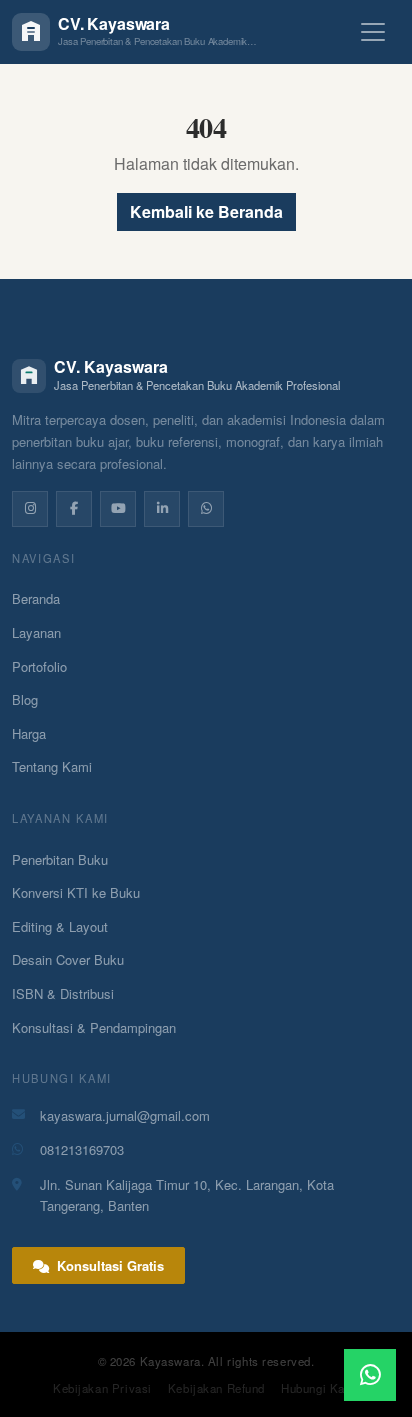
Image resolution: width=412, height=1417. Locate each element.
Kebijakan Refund (216, 1388)
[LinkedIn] (162, 509)
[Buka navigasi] (373, 32)
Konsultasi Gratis (108, 1265)
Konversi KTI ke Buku (76, 892)
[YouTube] (118, 509)
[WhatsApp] (206, 509)
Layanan (36, 632)
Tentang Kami (52, 766)
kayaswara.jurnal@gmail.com (125, 1115)
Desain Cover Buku (68, 959)
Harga (29, 733)
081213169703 (82, 1149)
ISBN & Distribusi (63, 993)
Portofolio (39, 666)
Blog (25, 699)
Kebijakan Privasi (102, 1388)
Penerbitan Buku (60, 859)
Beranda (36, 598)
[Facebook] (74, 509)
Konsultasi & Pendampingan (94, 1027)
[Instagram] (30, 509)
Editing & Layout (60, 926)
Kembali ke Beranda (206, 211)
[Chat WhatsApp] (370, 1375)
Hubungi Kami (320, 1388)
